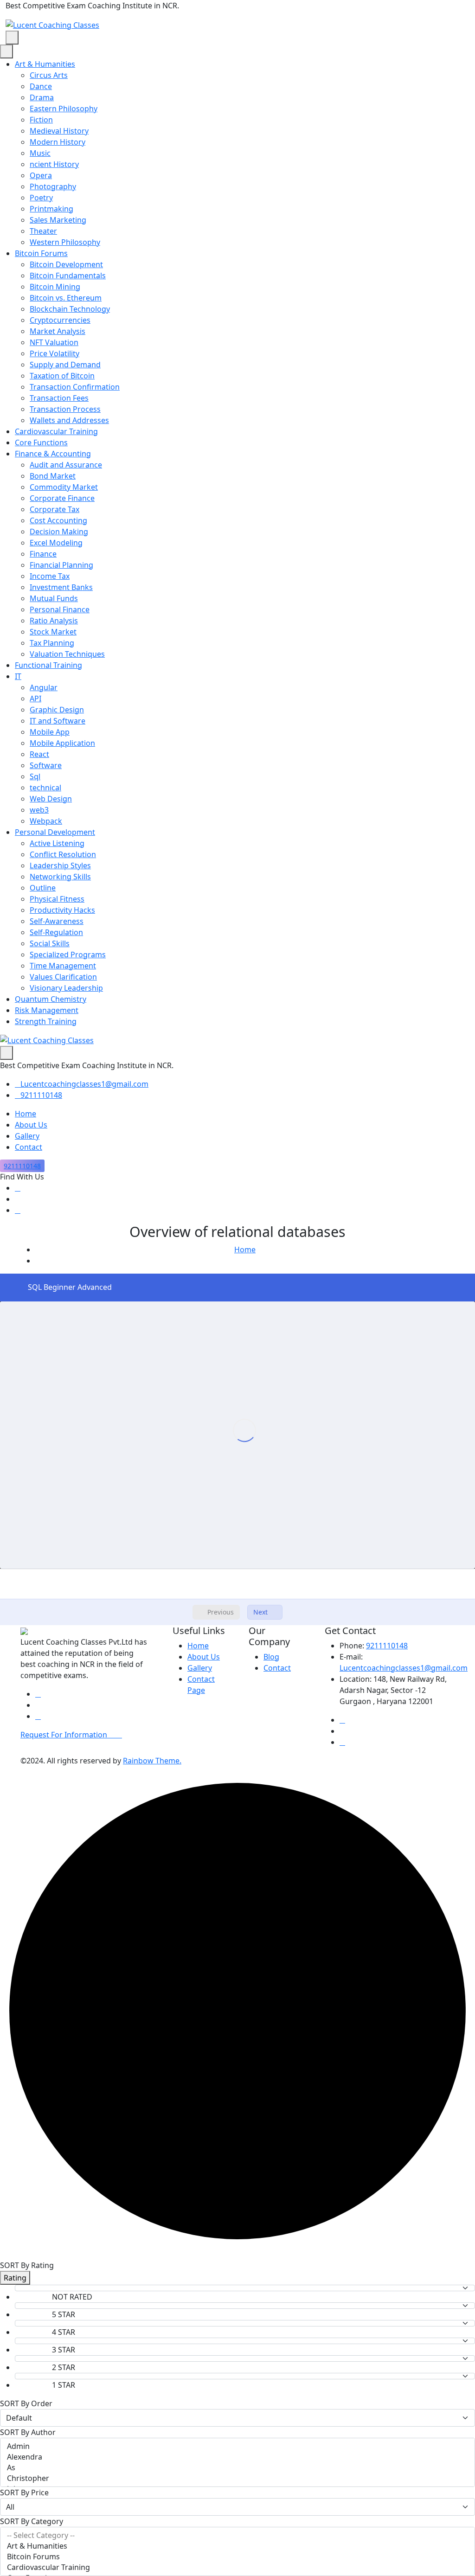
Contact (29, 1147)
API (35, 698)
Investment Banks (61, 587)
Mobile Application (62, 743)
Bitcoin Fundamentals (68, 276)
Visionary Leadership (66, 988)
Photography (53, 186)
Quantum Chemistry (51, 999)
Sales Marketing (58, 220)
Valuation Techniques (67, 654)
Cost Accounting (58, 520)
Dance (41, 86)
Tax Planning (52, 643)
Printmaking (51, 209)
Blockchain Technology (70, 309)
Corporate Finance (62, 498)
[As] (237, 2468)
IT (18, 676)
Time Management (63, 966)
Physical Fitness (57, 899)
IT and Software (58, 721)
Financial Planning (61, 565)
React (39, 754)
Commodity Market (64, 487)
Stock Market (53, 632)
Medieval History (59, 131)
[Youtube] (18, 1199)
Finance (43, 554)
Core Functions (41, 442)
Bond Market (53, 476)
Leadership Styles (60, 865)
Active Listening (57, 843)
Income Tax (50, 576)
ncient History (54, 164)
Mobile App (50, 732)
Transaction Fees (59, 398)
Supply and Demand (65, 365)
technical (45, 788)
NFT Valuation (54, 342)
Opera (41, 175)
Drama (42, 97)
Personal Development (55, 832)
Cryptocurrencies (60, 320)
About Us (31, 1125)
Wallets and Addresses (69, 420)
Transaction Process (65, 409)
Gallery (27, 1136)
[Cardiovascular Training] (237, 2567)
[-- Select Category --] (237, 2535)
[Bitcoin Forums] (237, 2557)
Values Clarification (63, 977)
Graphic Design (57, 710)
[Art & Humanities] (237, 2546)
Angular (44, 687)
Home (26, 1114)
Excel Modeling (56, 543)
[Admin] (237, 2446)
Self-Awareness (57, 921)
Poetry (41, 198)
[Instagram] (18, 1210)
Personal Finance (60, 609)
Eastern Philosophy (64, 109)
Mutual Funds (54, 598)
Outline (43, 888)
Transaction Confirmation (75, 387)
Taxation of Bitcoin (62, 376)
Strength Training (46, 1021)
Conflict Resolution (63, 854)
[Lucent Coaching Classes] (52, 24)
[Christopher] (237, 2478)
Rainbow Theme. (152, 1761)
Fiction (41, 120)
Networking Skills (60, 877)
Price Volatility (55, 353)
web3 (39, 810)
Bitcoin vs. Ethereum (66, 298)
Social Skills (50, 943)
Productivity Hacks (62, 910)
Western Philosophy (65, 242)
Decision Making (59, 532)
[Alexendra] (237, 2457)
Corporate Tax (55, 509)
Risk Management (47, 1010)
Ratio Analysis (54, 621)
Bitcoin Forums (41, 253)
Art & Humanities (45, 64)
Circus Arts (49, 75)
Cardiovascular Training (56, 431)
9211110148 (41, 1095)
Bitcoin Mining (55, 287)
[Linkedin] (18, 1188)
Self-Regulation (56, 932)
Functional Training (48, 665)
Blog (271, 1657)
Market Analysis (58, 331)
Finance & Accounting (53, 454)
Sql (35, 776)
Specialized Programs (68, 955)
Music (40, 153)
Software (46, 765)
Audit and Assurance (66, 465)
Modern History (58, 142)
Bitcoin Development (66, 264)
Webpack (46, 821)
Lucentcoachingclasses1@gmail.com (84, 1084)
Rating (15, 2278)
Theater (43, 231)
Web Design (51, 799)
